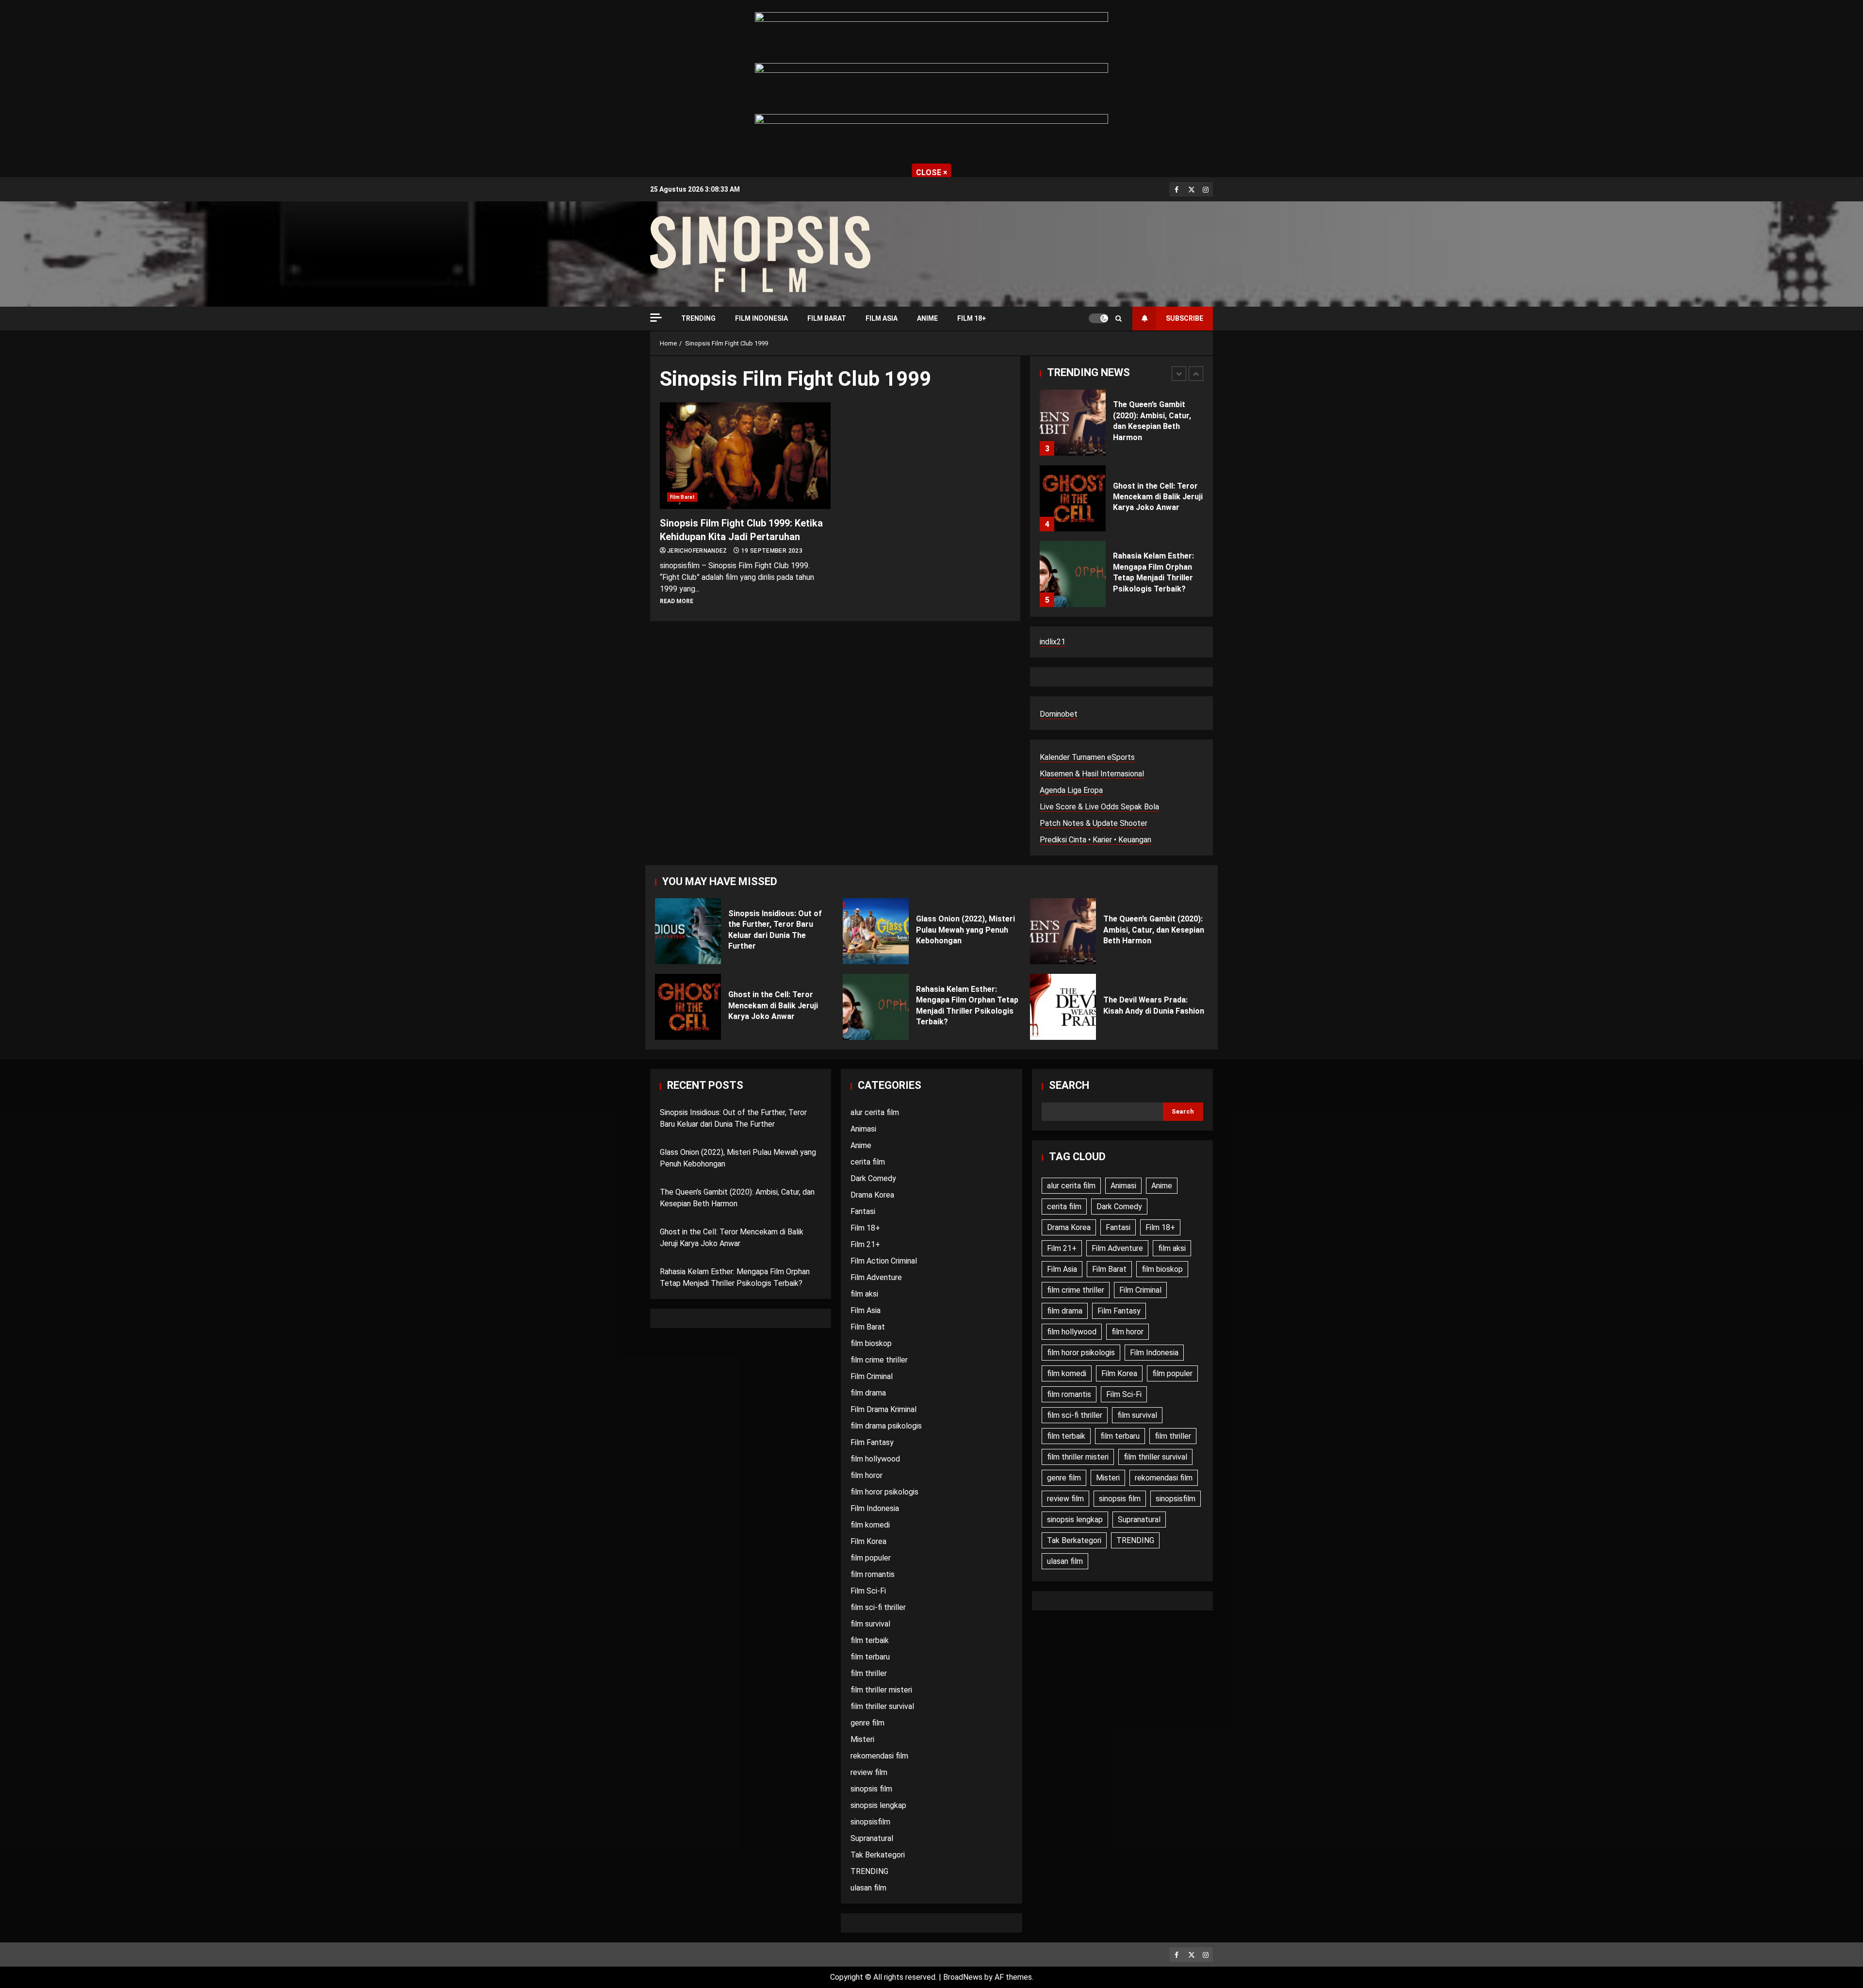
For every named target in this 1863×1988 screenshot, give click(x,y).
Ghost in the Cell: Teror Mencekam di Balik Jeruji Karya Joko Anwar (1073, 498)
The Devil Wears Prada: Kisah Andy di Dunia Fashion (1063, 1007)
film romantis (873, 1574)
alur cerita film (875, 1112)
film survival (870, 1624)
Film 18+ (972, 318)
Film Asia (882, 318)
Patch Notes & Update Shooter (1094, 823)
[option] (1121, 427)
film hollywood (875, 1459)
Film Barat (827, 318)
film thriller (869, 1673)
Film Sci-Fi (868, 1591)
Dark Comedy (873, 1178)
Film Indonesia (761, 318)
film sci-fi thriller (878, 1607)
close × (932, 173)
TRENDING (698, 318)
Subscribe (1185, 318)
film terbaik (870, 1640)
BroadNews (963, 1977)
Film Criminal (872, 1376)
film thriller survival (882, 1706)
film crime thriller (879, 1360)
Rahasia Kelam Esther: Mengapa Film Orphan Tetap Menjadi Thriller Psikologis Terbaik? (1073, 574)
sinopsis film (871, 1789)
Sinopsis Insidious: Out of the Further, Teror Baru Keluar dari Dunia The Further (688, 931)
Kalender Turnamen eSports (1087, 757)
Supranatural (872, 1838)
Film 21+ (865, 1244)
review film (869, 1772)
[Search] (1119, 319)
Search (1069, 1085)
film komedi (870, 1525)
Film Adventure (876, 1277)
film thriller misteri (881, 1690)
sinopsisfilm (870, 1822)
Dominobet (1059, 714)
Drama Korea (872, 1195)
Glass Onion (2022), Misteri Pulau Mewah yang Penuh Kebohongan (876, 931)
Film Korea (868, 1541)
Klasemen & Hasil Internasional (1092, 774)
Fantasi (863, 1211)
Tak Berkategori (878, 1855)
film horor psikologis (884, 1492)
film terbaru (870, 1657)
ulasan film (868, 1888)
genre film (867, 1723)
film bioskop (871, 1343)
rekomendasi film (879, 1756)
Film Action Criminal (884, 1261)
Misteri (862, 1739)
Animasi (863, 1129)
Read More (677, 601)
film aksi (864, 1294)
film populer (871, 1558)
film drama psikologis (886, 1426)
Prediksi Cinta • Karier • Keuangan (1095, 840)
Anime (927, 318)
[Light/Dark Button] (1098, 318)
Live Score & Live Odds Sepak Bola (1099, 807)
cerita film (868, 1162)
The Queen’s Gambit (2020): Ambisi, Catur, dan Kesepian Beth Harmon (1073, 423)
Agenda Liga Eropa (1071, 790)
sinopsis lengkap (878, 1805)
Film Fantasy (872, 1442)
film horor (866, 1475)
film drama (868, 1393)
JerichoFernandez (698, 551)
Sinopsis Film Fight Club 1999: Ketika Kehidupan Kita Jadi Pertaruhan (745, 456)
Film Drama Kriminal (883, 1409)
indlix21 (1053, 642)
